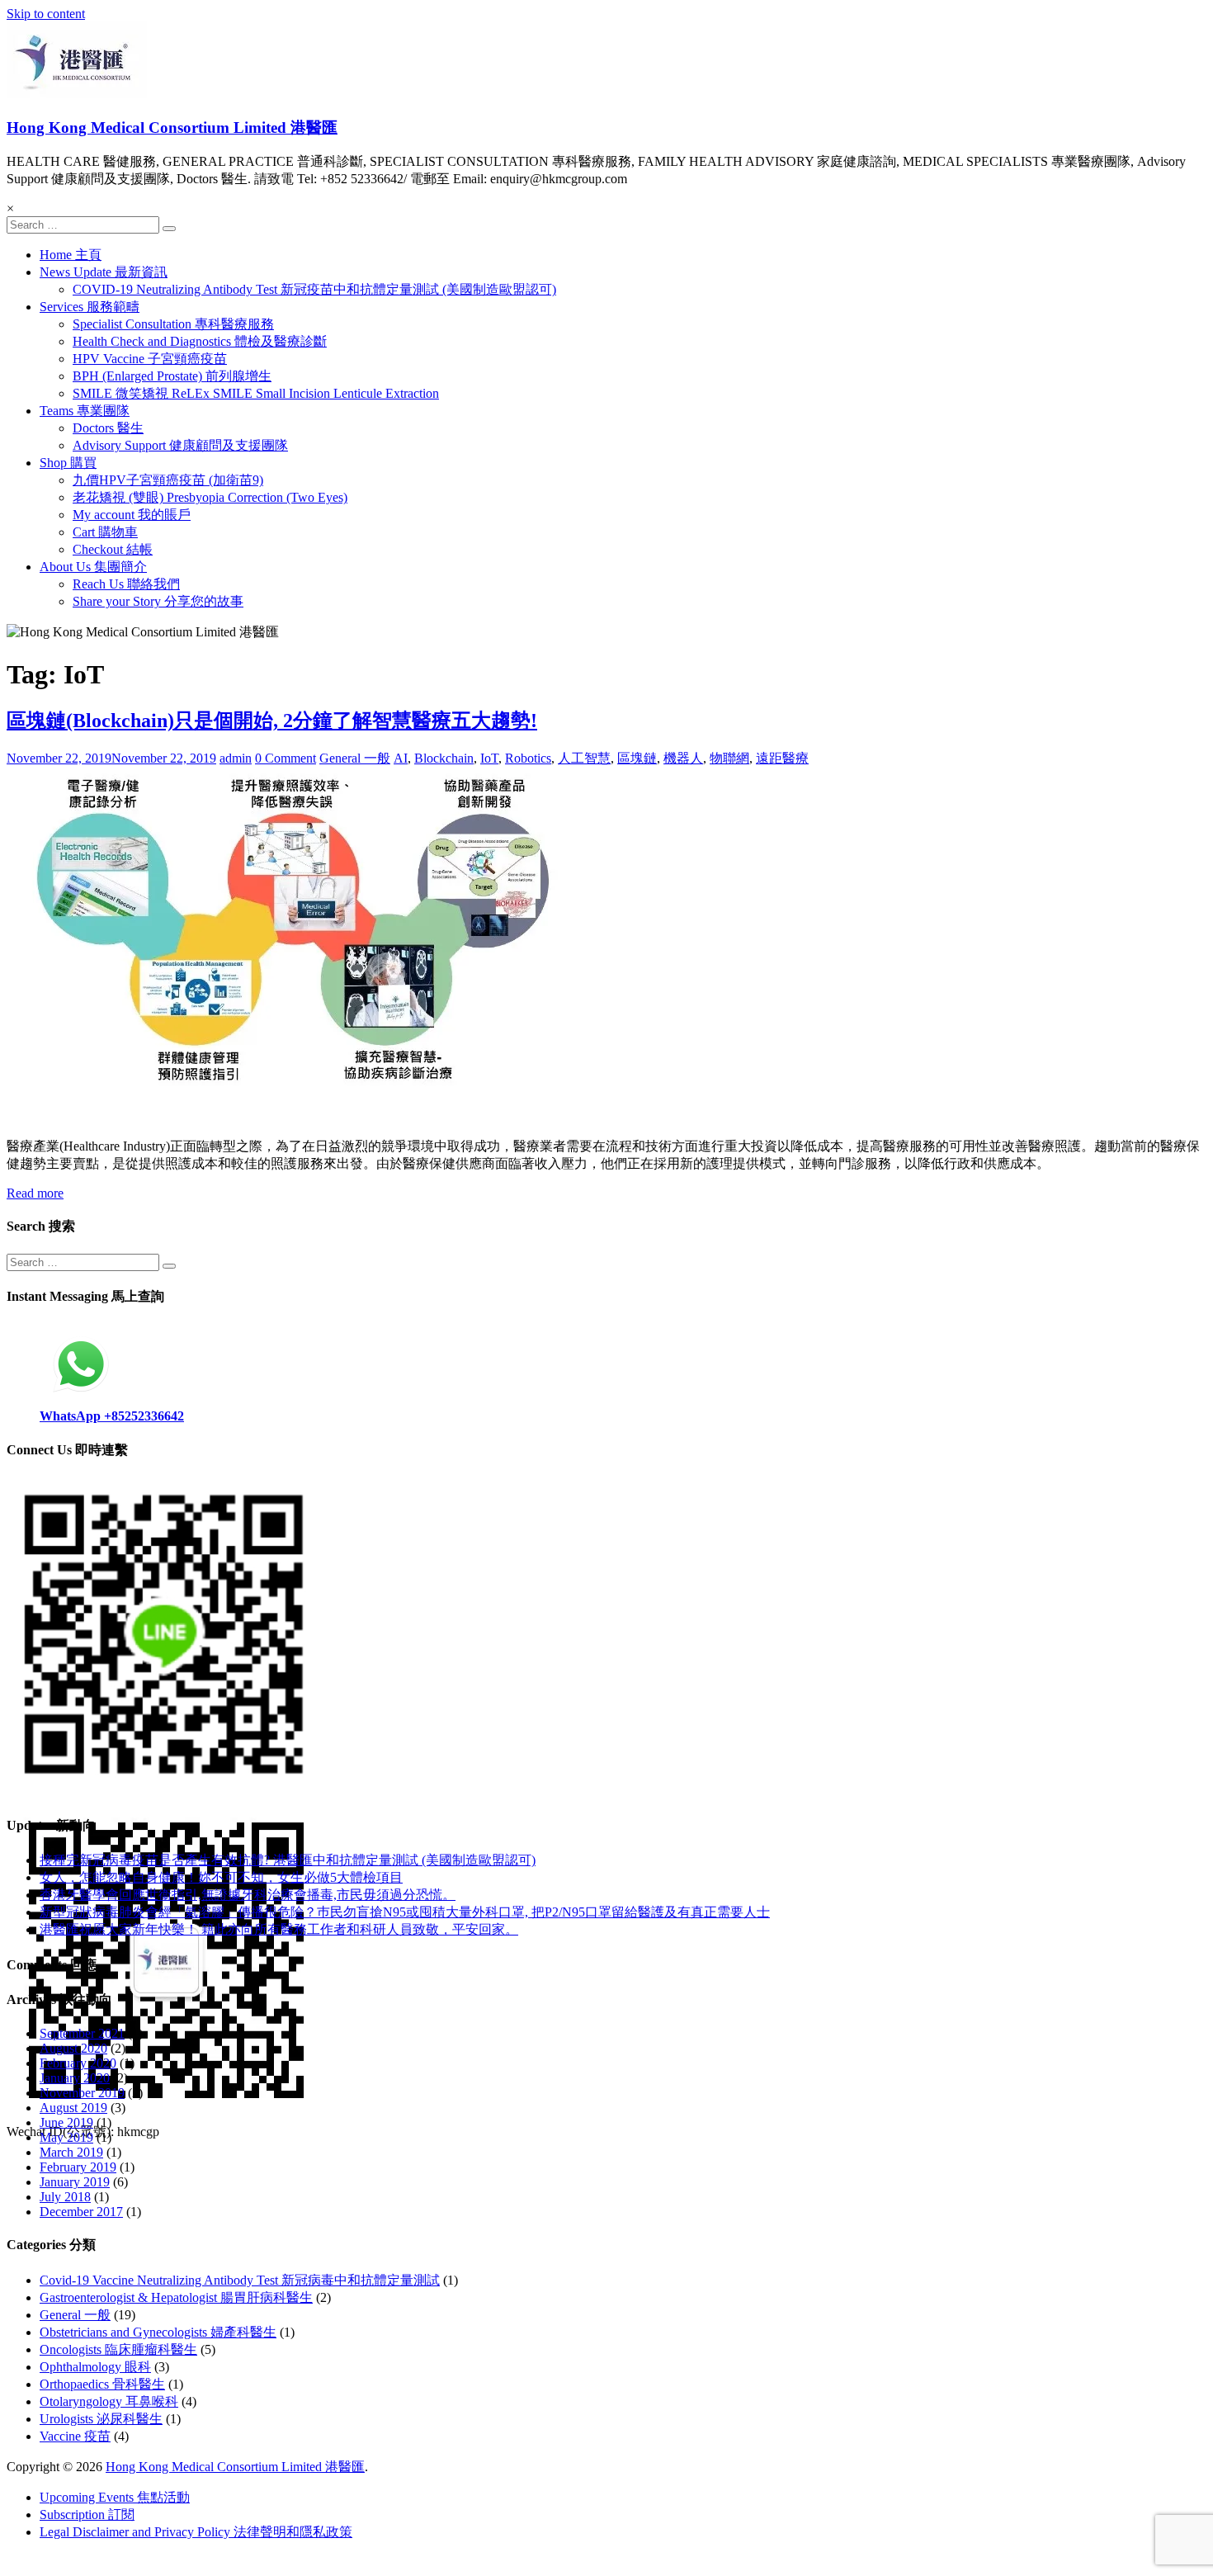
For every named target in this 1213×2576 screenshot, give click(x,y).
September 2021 (82, 2033)
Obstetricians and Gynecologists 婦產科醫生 (158, 2332)
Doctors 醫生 (108, 428)
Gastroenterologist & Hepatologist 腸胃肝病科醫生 (176, 2297)
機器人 (683, 758)
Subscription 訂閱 (87, 2515)
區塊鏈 (637, 758)
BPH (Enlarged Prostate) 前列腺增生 (172, 376)
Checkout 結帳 (113, 549)
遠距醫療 (782, 758)
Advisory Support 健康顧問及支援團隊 (180, 445)
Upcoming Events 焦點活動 (115, 2497)
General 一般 (355, 758)
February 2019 (78, 2167)
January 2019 (75, 2182)
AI (401, 758)
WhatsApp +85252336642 (112, 1416)
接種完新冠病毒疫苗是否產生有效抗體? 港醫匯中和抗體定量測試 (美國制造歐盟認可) (288, 1860)
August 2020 (73, 2048)
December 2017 (81, 2212)
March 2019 (71, 2152)
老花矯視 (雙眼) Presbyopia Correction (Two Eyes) (210, 497)
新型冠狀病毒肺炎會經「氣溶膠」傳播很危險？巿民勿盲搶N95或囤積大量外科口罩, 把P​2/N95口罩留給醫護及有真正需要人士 (405, 1912)
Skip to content (46, 14)
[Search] (169, 229)
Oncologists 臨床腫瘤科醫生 (118, 2349)
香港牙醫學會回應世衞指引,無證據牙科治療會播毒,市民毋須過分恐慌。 (248, 1895)
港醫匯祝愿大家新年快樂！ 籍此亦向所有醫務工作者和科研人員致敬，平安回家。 (279, 1929)
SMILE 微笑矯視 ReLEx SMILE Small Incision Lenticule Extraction (256, 393)
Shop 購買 (68, 463)
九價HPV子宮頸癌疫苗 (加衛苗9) (168, 480)
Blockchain (444, 758)
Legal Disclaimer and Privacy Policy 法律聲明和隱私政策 (196, 2532)
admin (236, 758)
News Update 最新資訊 (104, 272)
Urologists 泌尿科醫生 (101, 2419)
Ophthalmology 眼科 (95, 2367)
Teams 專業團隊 (85, 411)
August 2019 (73, 2108)
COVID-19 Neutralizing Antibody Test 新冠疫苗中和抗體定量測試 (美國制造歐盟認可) (314, 289)
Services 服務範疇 (90, 307)
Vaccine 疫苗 (75, 2436)
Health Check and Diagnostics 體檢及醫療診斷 (200, 341)
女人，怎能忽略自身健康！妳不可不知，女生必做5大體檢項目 (221, 1877)
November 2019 (82, 2093)
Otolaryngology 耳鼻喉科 (109, 2401)
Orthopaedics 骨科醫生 (102, 2384)
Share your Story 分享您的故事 (158, 601)
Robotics (528, 758)
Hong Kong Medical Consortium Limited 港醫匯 (172, 128)
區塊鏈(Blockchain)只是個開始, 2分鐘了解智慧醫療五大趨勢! (272, 721)
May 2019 (66, 2137)
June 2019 (66, 2122)
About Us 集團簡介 (93, 567)
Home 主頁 (71, 255)
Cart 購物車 (105, 532)
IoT (489, 758)
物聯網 (729, 758)
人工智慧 (584, 758)
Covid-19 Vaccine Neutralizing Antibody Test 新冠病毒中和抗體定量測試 (240, 2280)
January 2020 (75, 2078)
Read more (35, 1193)
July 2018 (65, 2197)
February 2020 (78, 2063)
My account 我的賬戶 (132, 515)
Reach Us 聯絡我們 (126, 584)
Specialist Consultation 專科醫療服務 (173, 324)
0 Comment (286, 758)
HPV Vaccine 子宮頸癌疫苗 (150, 359)
